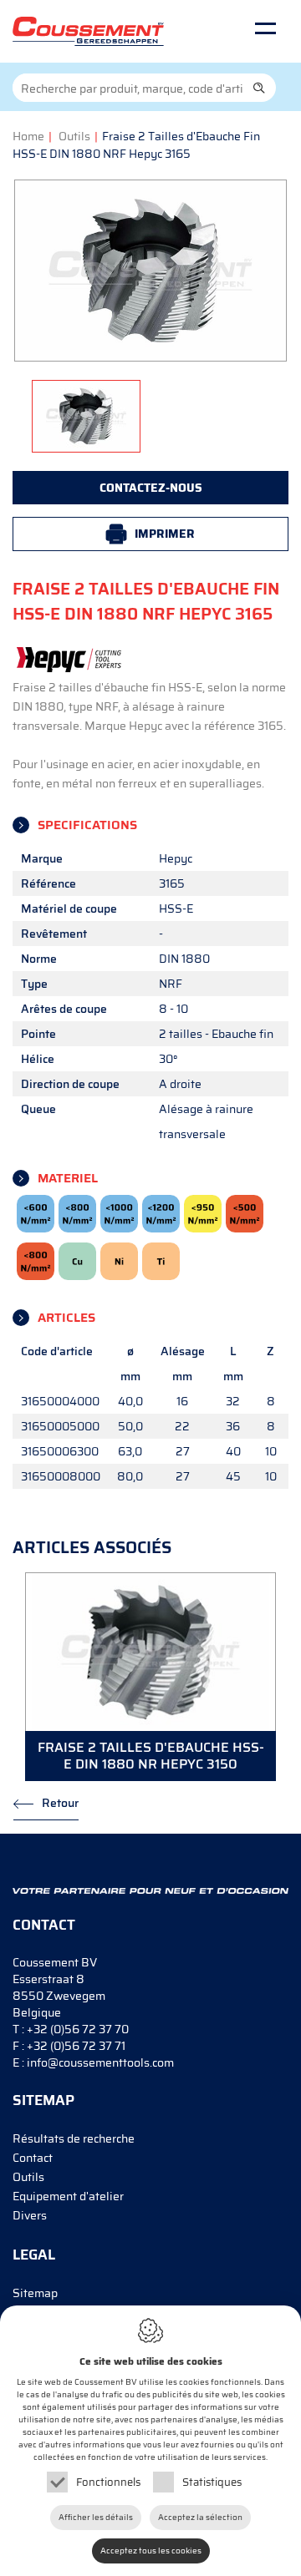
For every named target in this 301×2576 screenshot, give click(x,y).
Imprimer (165, 534)
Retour (60, 1803)
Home (28, 136)
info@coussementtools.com (100, 2062)
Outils (74, 136)
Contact (33, 2158)
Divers (30, 2215)
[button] (259, 88)
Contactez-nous (151, 488)
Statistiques (212, 2482)
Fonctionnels (108, 2482)
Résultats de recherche (74, 2138)
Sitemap (35, 2293)
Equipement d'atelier (68, 2196)
